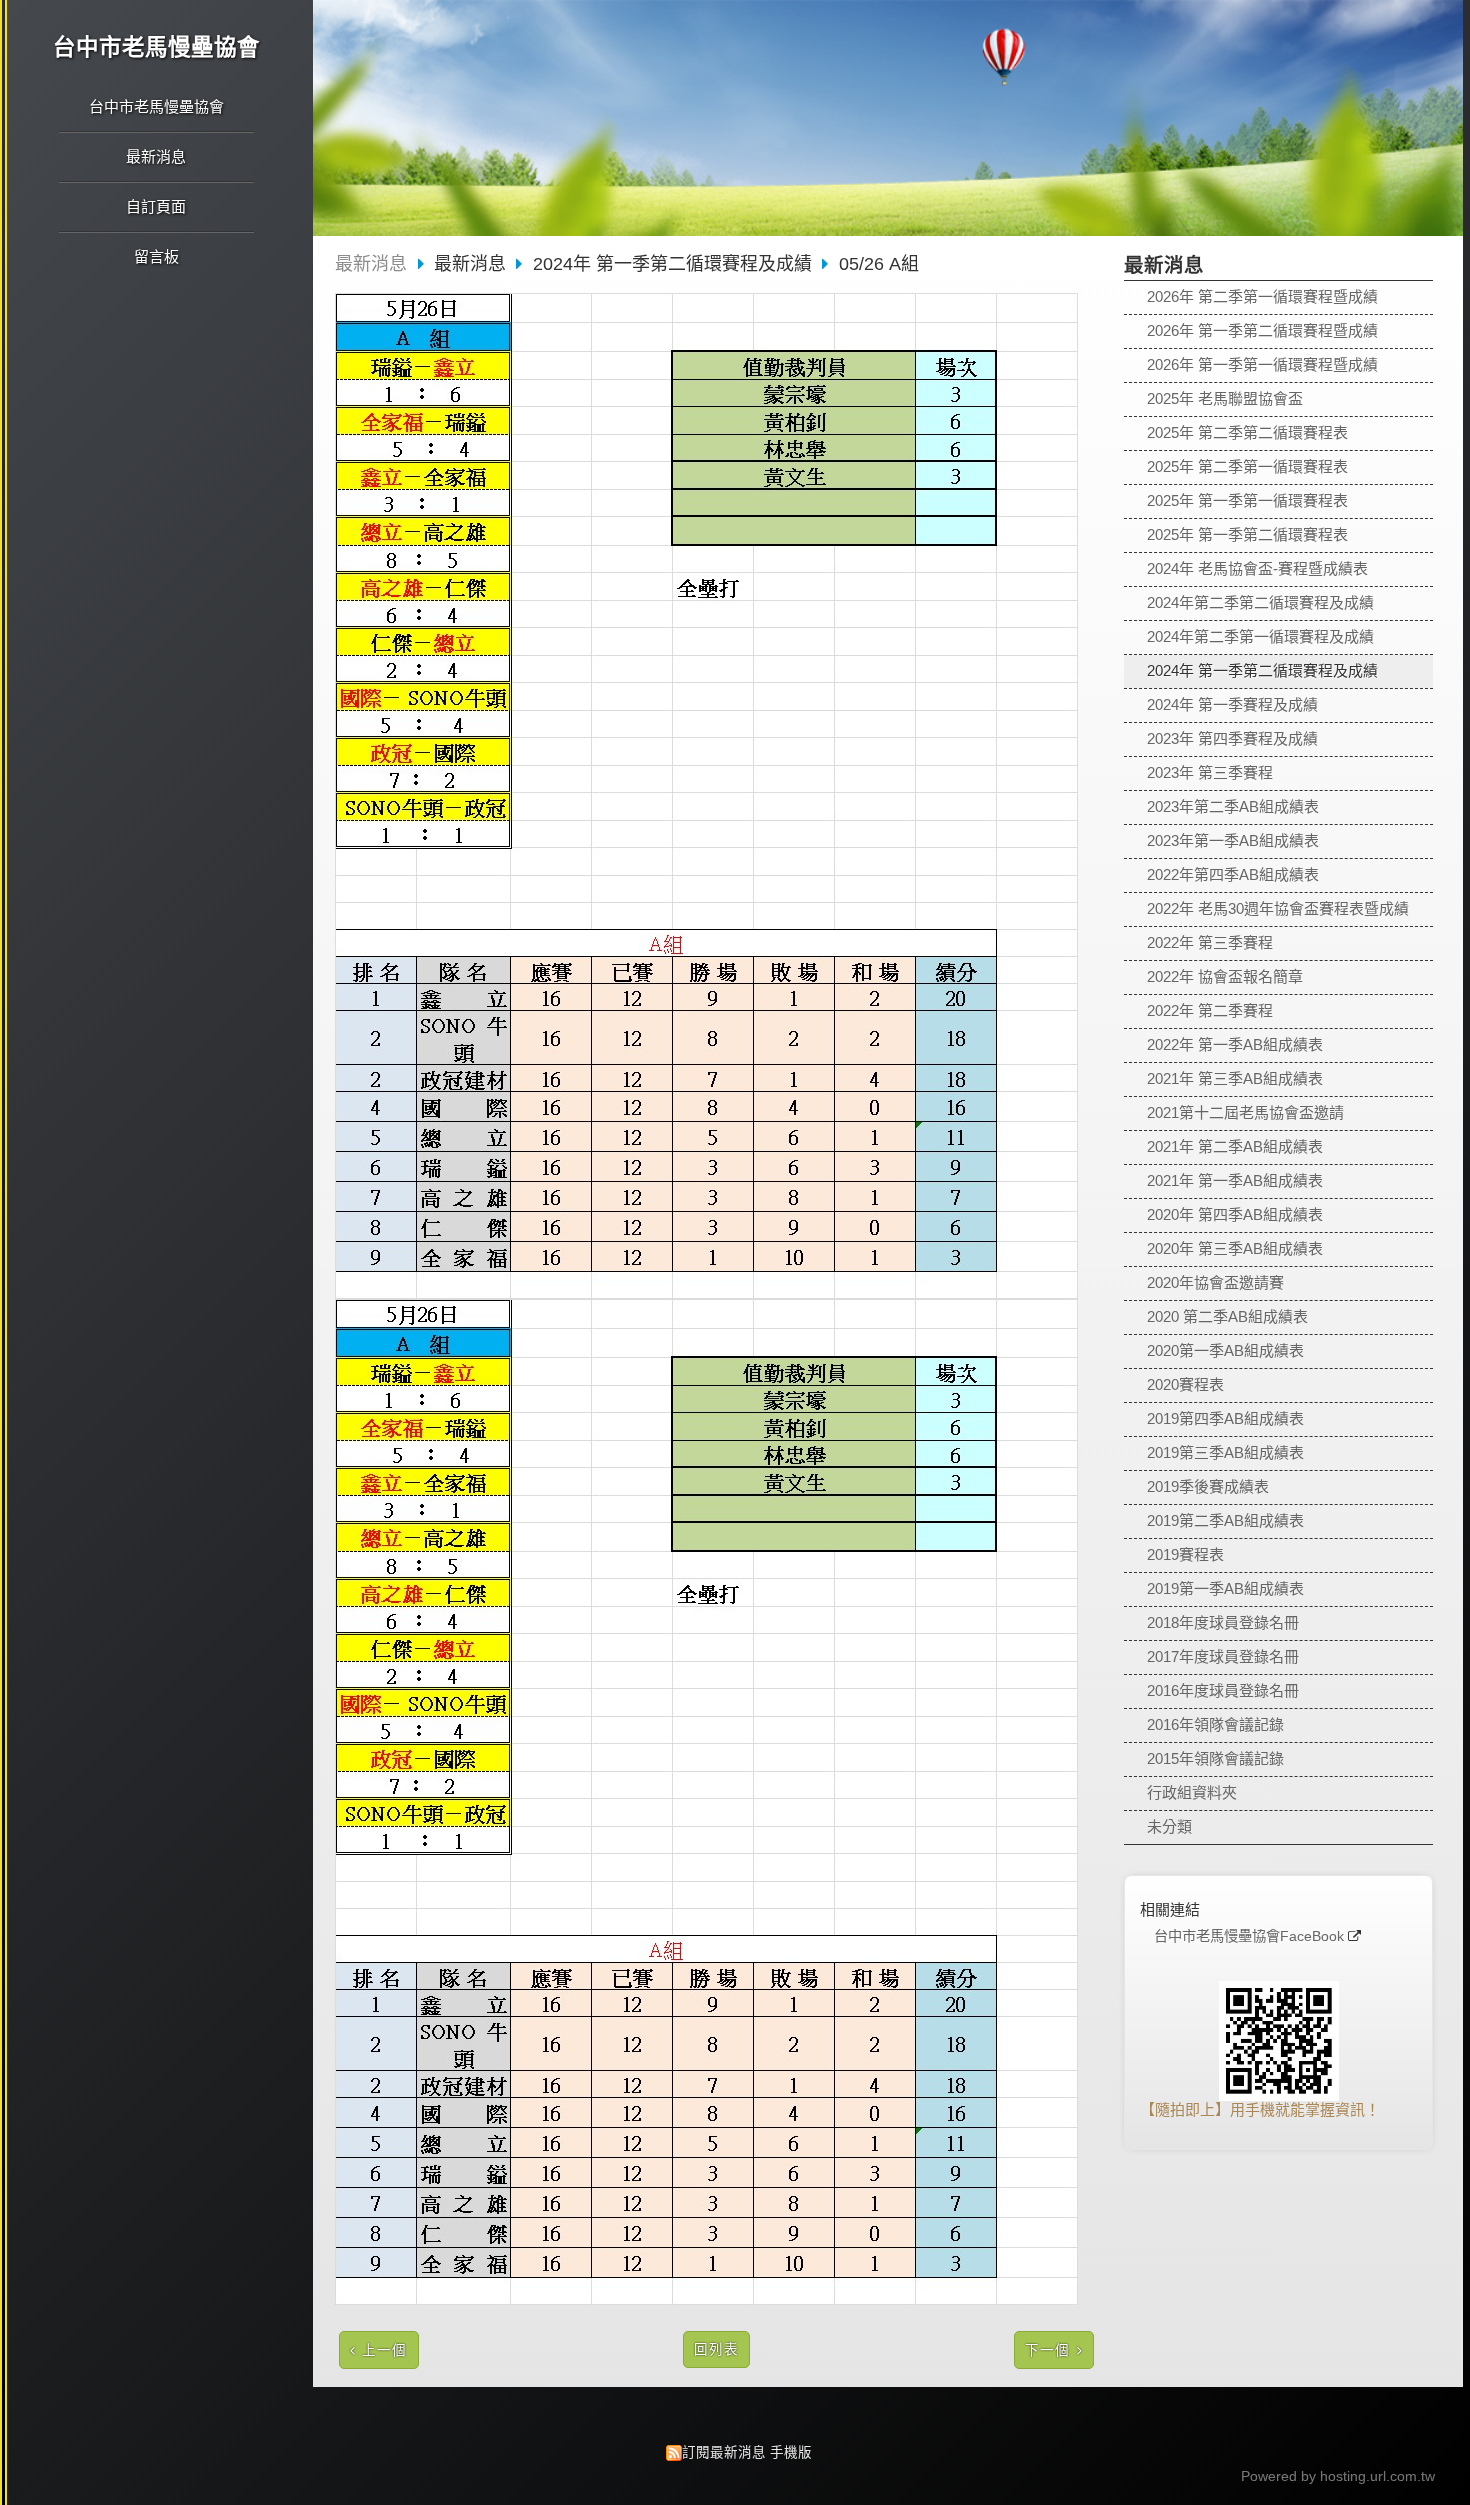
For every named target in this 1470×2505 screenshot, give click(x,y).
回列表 (716, 2349)
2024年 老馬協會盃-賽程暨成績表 (1257, 568)
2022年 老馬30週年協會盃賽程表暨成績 (1278, 908)
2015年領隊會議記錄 (1215, 1758)
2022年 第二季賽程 (1210, 1010)
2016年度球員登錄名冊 (1223, 1690)
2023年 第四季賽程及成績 (1232, 738)
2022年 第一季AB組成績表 (1235, 1044)
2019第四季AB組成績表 (1225, 1418)
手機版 (791, 2452)
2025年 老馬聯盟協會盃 (1225, 398)
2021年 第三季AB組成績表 (1235, 1078)
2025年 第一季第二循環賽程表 (1247, 534)
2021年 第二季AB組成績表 (1235, 1146)
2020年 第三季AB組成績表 (1235, 1248)
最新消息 (371, 264)
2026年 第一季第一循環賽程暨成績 (1262, 364)
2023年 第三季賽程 (1210, 772)
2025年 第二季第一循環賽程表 (1247, 466)
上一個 (384, 2350)
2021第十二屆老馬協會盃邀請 (1245, 1112)
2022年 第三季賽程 (1210, 942)
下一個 (1047, 2350)
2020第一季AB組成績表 (1225, 1350)
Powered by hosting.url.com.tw (1338, 2476)
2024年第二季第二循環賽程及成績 (1260, 602)
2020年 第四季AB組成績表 (1235, 1214)
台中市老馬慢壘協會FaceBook (1249, 1936)
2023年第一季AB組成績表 (1233, 840)
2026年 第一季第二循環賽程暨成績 (1262, 330)
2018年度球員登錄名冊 (1223, 1622)
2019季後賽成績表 (1208, 1486)
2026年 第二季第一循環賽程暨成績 (1262, 296)
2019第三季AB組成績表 (1225, 1452)
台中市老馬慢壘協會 (156, 47)
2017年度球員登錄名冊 (1223, 1656)
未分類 (1169, 1826)
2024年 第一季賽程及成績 (1232, 704)
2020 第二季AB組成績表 (1227, 1316)
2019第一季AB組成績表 (1225, 1588)
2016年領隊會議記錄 (1215, 1724)
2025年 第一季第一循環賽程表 (1247, 500)
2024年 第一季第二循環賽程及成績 (1262, 670)
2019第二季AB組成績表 (1225, 1520)
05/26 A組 (879, 264)
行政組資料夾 (1192, 1792)
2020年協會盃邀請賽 (1215, 1282)
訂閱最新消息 (724, 2452)
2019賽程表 (1185, 1554)
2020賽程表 (1185, 1384)
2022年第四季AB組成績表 (1233, 874)
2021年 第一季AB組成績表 (1235, 1180)
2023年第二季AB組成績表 (1233, 806)
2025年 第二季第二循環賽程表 (1247, 432)
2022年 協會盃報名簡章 (1225, 976)
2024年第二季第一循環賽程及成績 (1260, 636)
